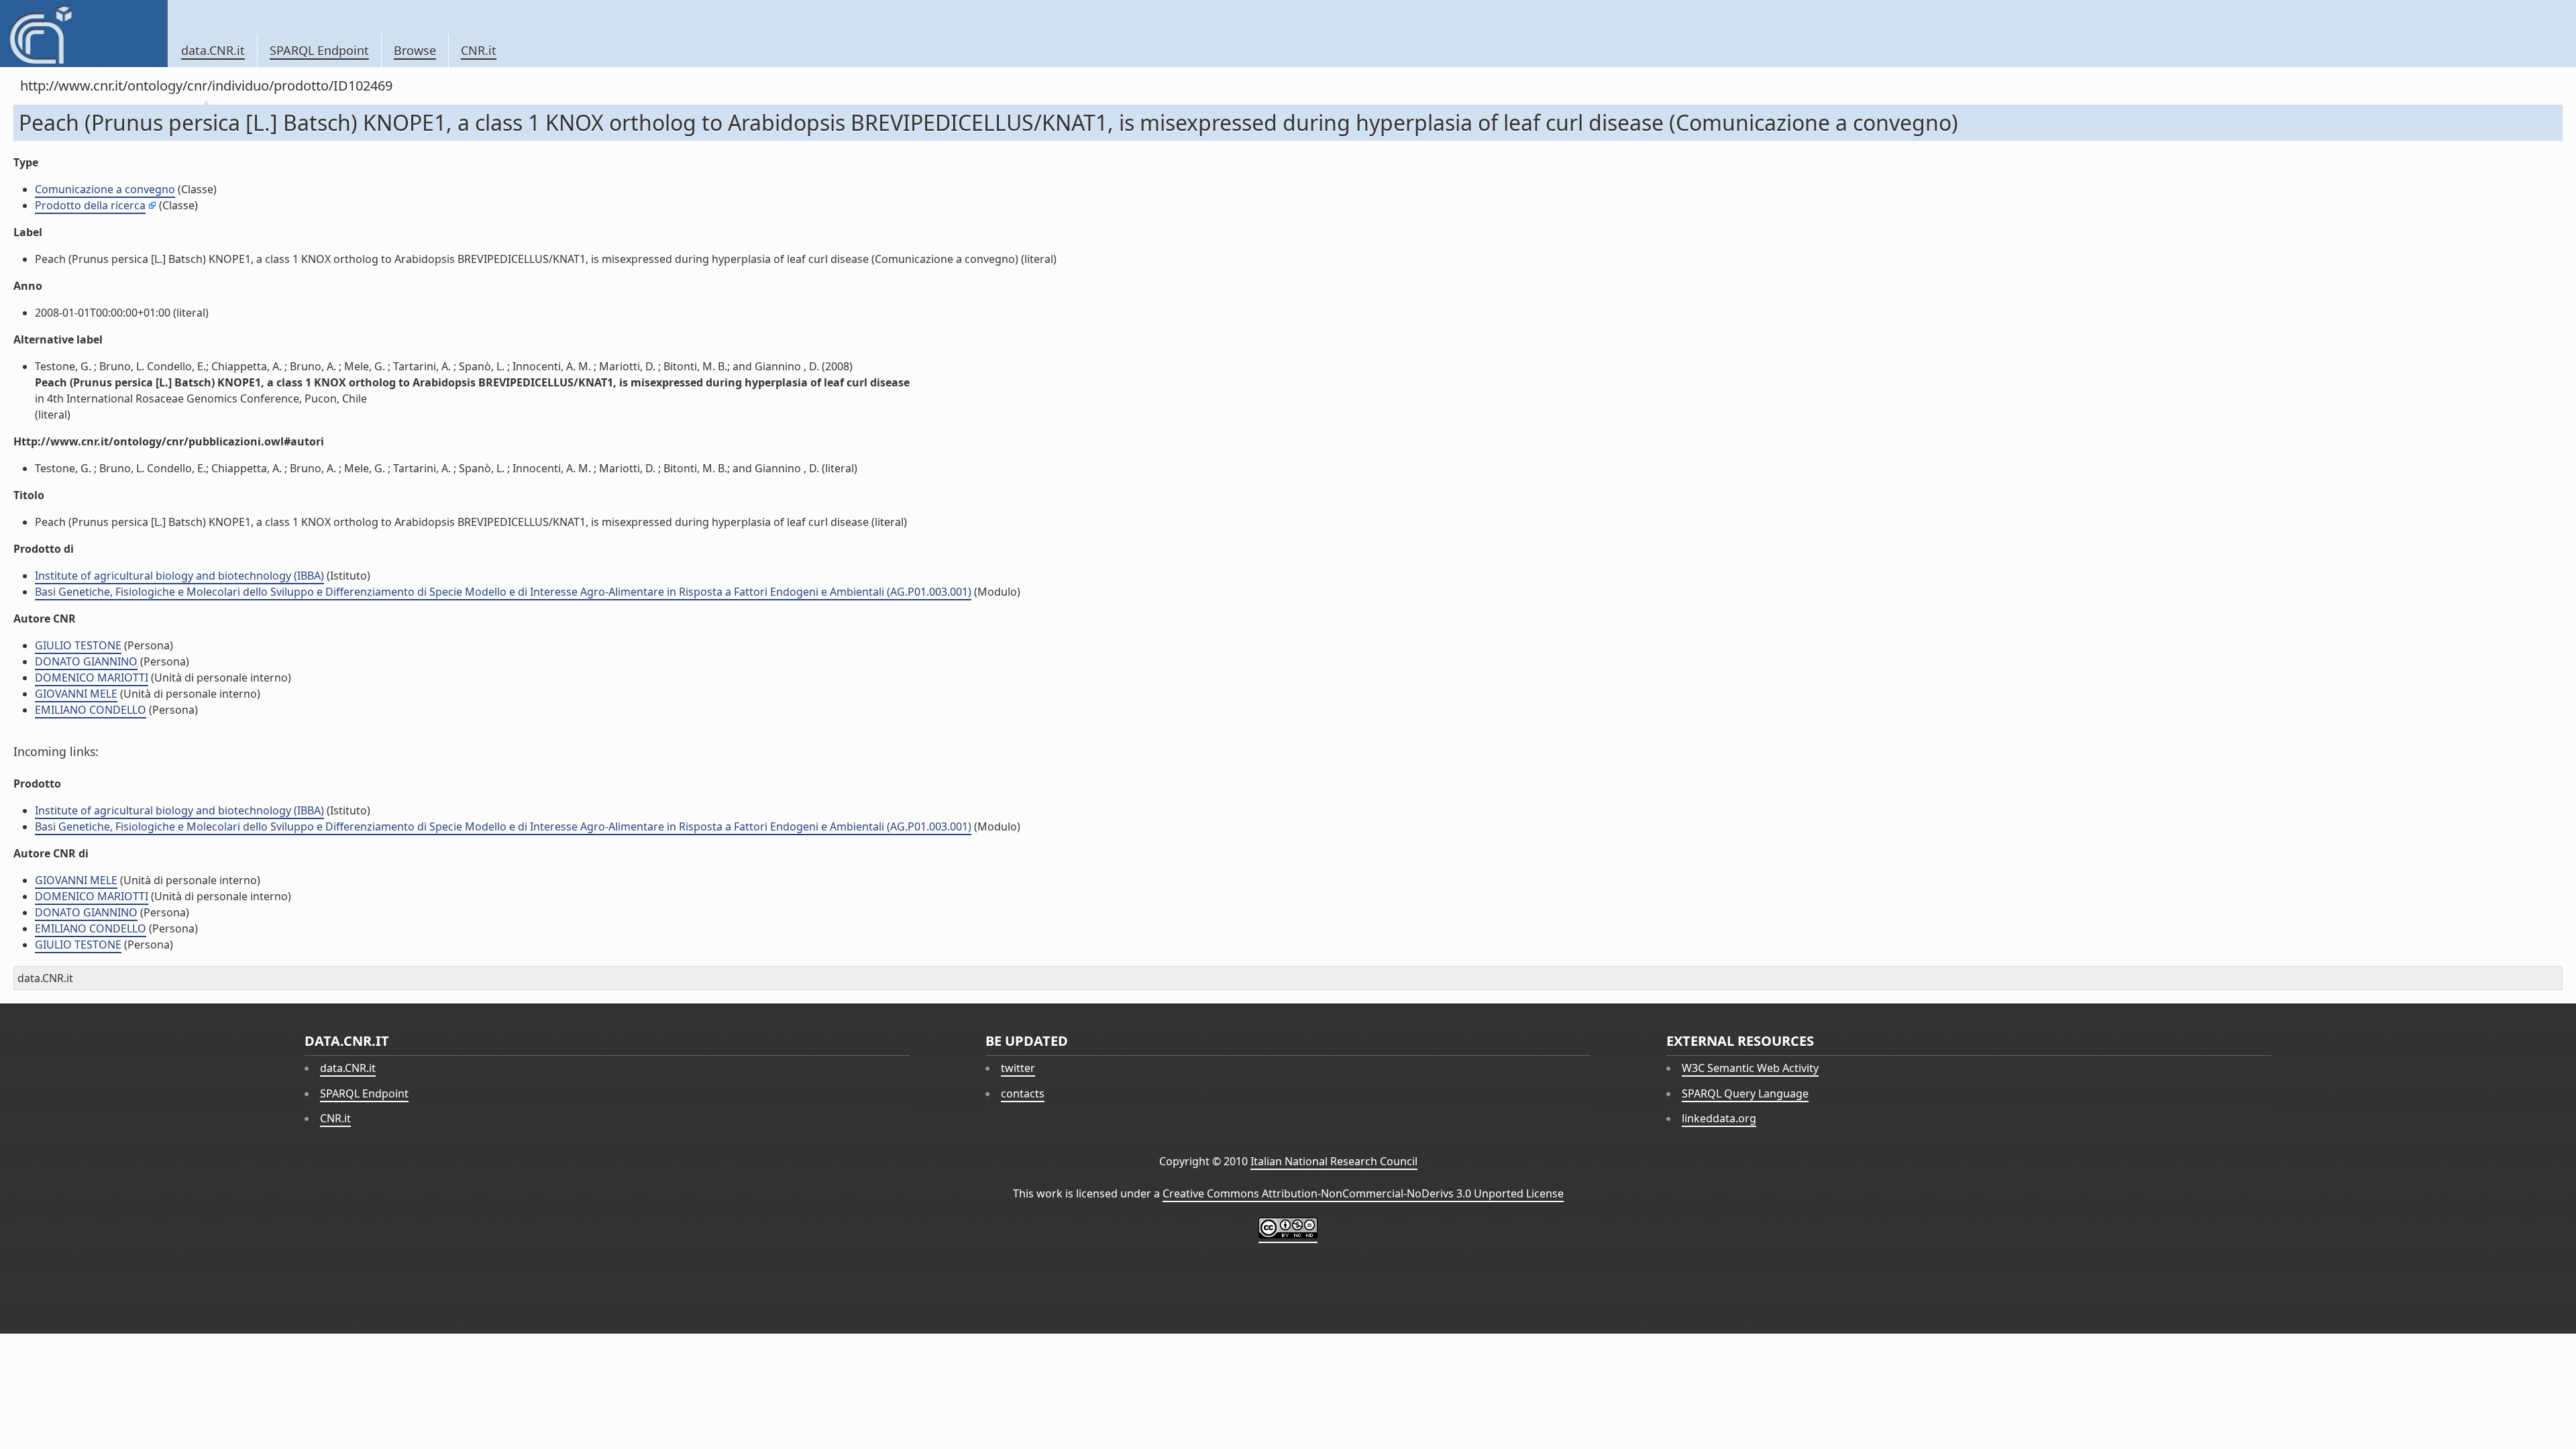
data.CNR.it (213, 50)
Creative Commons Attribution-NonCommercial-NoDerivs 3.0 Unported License (1363, 1193)
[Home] (84, 34)
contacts (1023, 1093)
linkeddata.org (1719, 1118)
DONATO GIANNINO (86, 661)
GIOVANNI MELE (76, 694)
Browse (415, 50)
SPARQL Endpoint (319, 50)
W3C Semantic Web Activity (1750, 1068)
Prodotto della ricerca (90, 205)
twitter (1018, 1068)
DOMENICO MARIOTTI (92, 678)
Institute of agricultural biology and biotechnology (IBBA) (179, 576)
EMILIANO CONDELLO (91, 710)
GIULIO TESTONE (78, 645)
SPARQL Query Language (1745, 1093)
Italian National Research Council (1334, 1161)
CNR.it (479, 50)
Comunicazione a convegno (105, 189)
